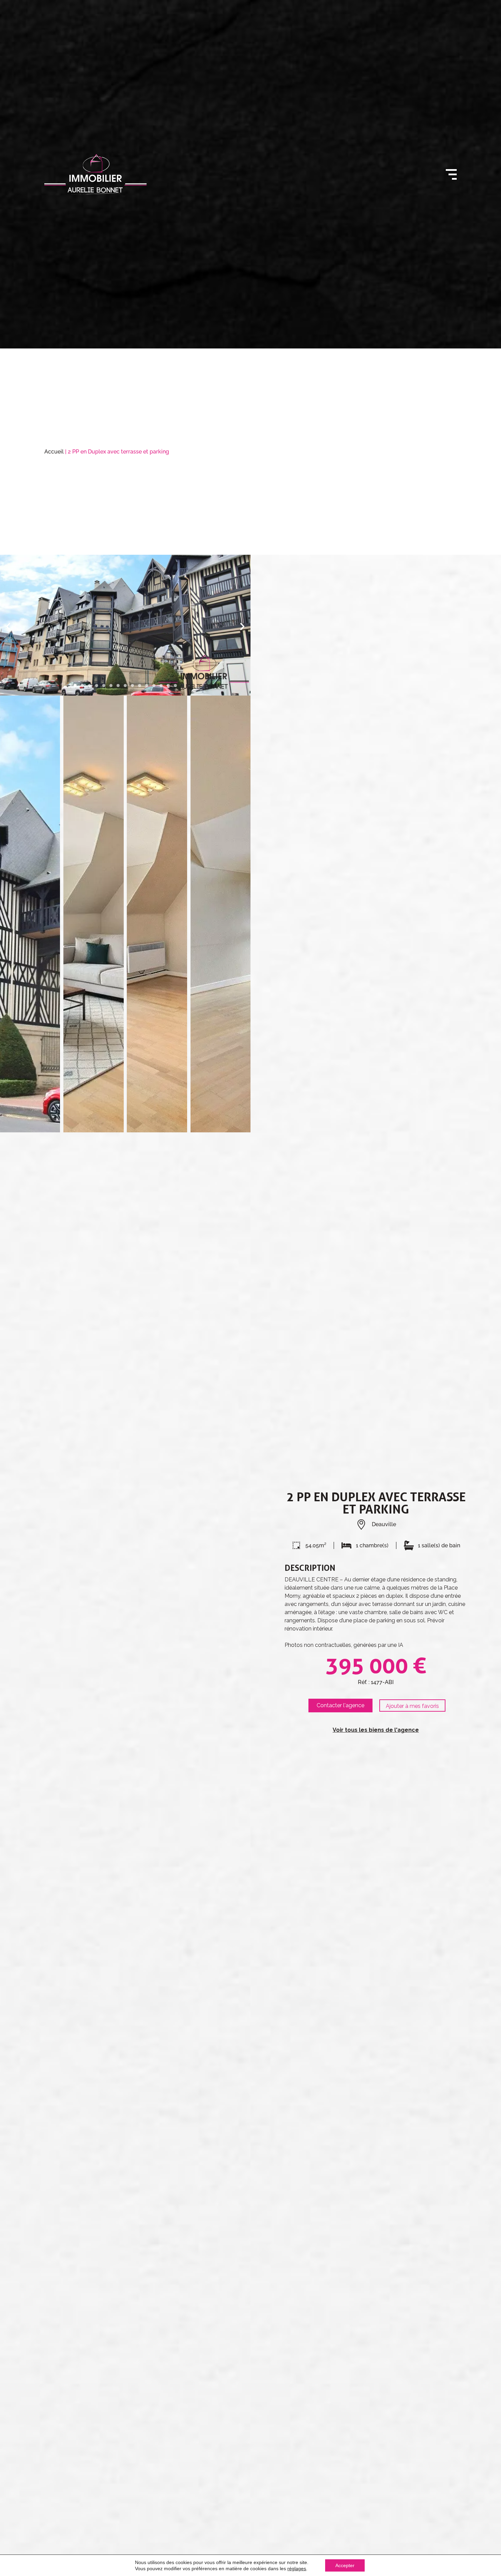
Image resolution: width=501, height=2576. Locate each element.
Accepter (345, 2565)
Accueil (54, 452)
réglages (297, 2568)
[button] (8, 626)
